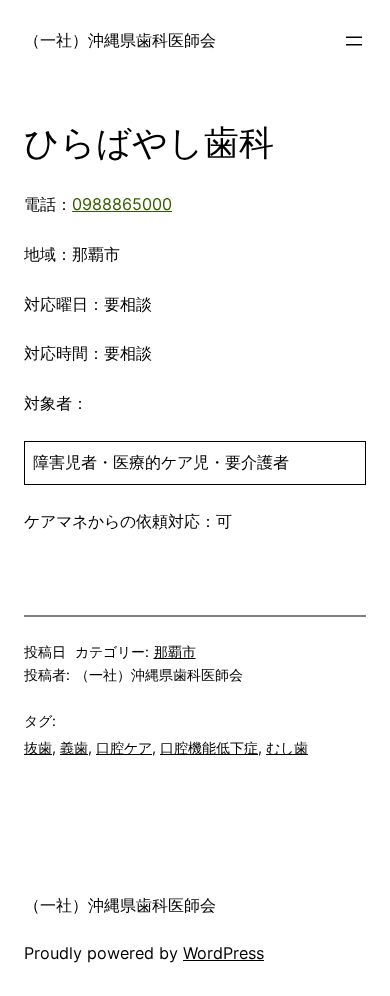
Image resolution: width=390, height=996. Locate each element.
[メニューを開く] (354, 41)
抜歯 (38, 747)
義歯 (74, 747)
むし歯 (287, 747)
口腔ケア (124, 747)
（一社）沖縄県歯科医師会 (120, 40)
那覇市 (175, 651)
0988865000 (122, 204)
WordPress (223, 953)
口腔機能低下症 (209, 747)
